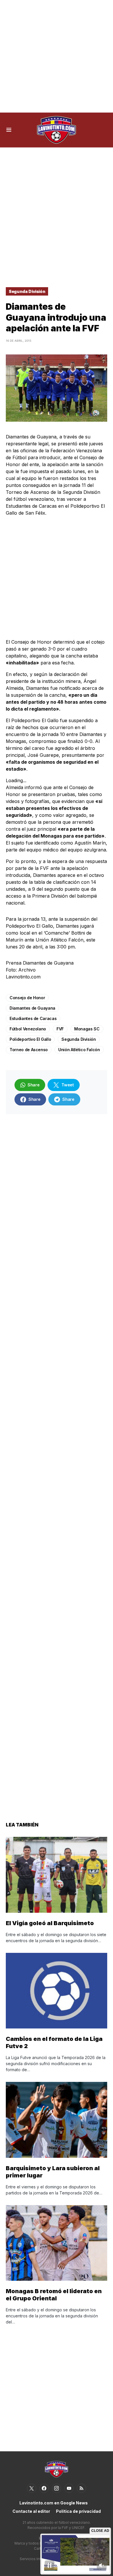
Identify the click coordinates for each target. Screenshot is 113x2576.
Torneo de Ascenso (29, 1050)
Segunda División (27, 291)
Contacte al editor (31, 2511)
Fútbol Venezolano (28, 1029)
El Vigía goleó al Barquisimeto (50, 1923)
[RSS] (81, 2488)
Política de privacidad (78, 2511)
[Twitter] (32, 2488)
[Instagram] (57, 2488)
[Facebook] (44, 2488)
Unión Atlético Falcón (79, 1050)
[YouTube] (69, 2488)
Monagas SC (87, 1029)
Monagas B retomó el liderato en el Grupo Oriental (54, 2295)
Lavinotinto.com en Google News (54, 2503)
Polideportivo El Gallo (30, 1039)
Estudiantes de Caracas (33, 1018)
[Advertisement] (57, 56)
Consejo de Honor (27, 998)
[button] (9, 130)
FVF (60, 1029)
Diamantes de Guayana (32, 1008)
